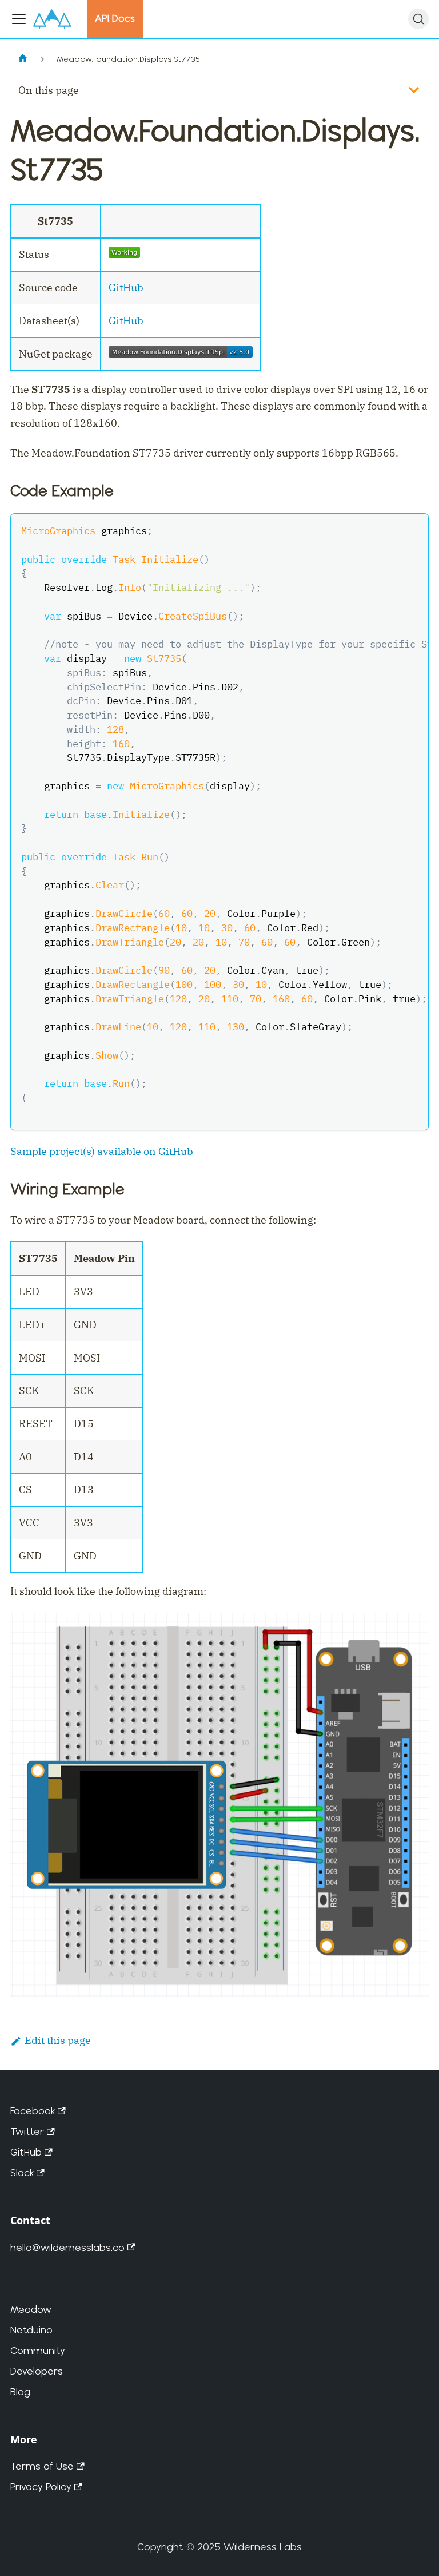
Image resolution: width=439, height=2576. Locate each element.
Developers (37, 2371)
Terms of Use (42, 2466)
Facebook (33, 2111)
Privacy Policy (41, 2486)
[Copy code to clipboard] (412, 530)
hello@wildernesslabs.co (67, 2247)
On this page (49, 90)
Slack (22, 2172)
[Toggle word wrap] (389, 530)
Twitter (27, 2131)
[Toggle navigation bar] (19, 19)
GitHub (126, 287)
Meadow (31, 2309)
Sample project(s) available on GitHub (102, 1151)
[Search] (418, 19)
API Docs (115, 18)
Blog (20, 2392)
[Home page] (23, 59)
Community (38, 2350)
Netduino (31, 2330)
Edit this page (58, 2040)
